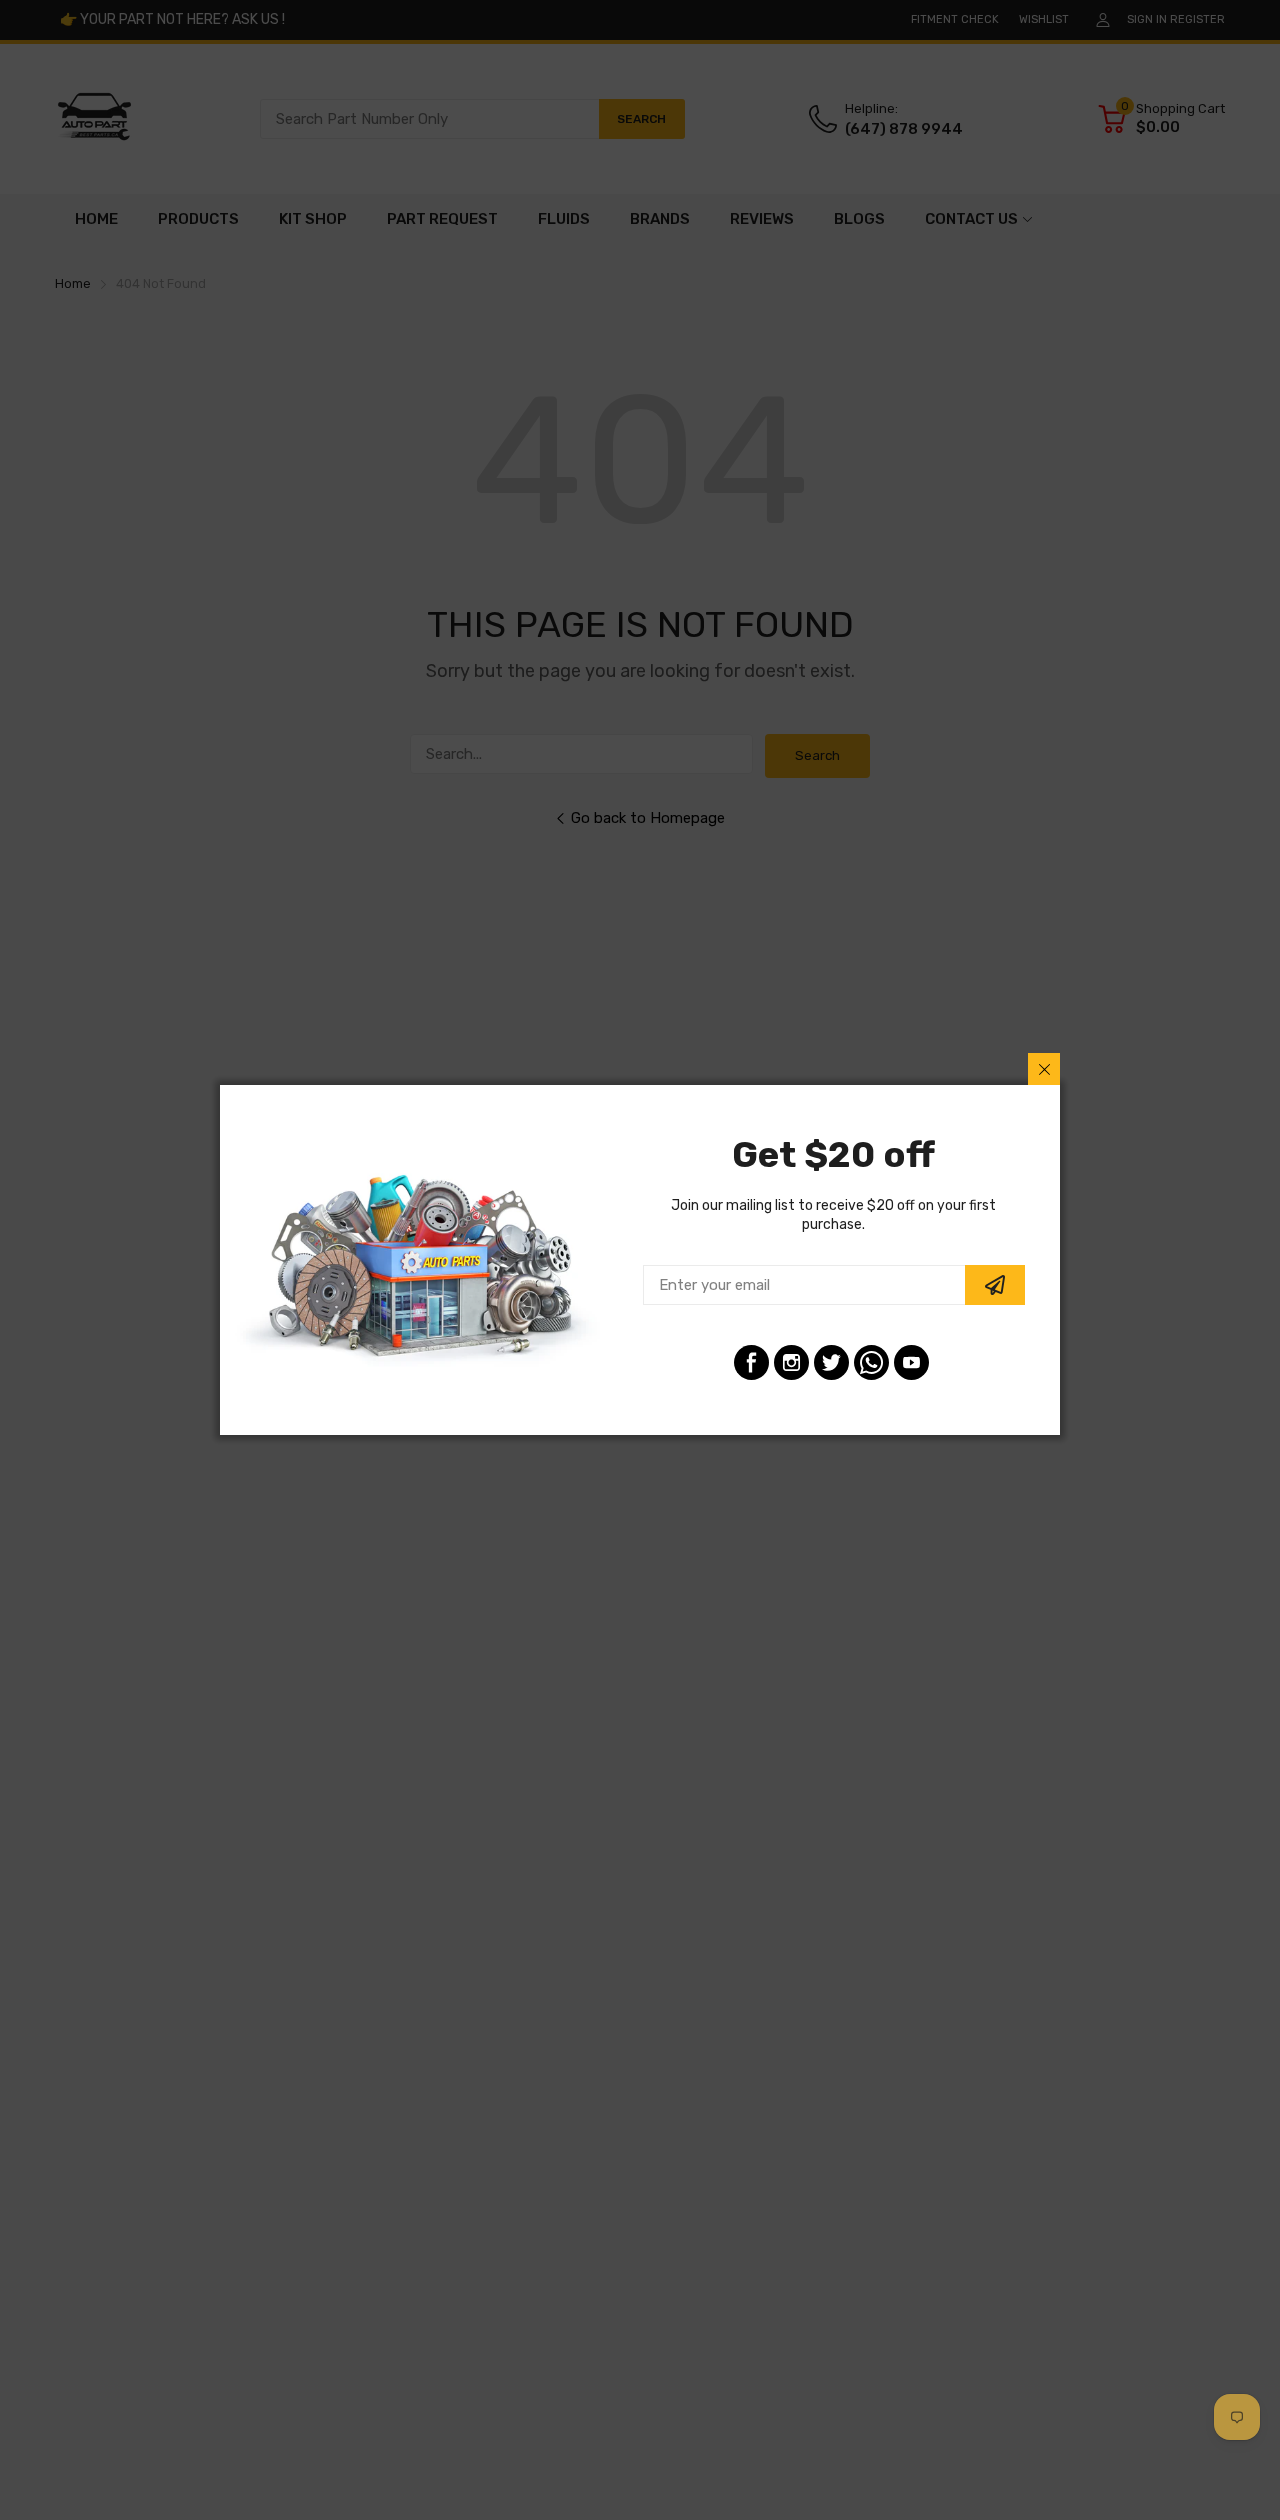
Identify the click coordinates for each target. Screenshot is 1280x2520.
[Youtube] (911, 1362)
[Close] (1044, 1069)
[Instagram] (791, 1362)
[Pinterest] (871, 1362)
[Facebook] (751, 1362)
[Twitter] (831, 1362)
